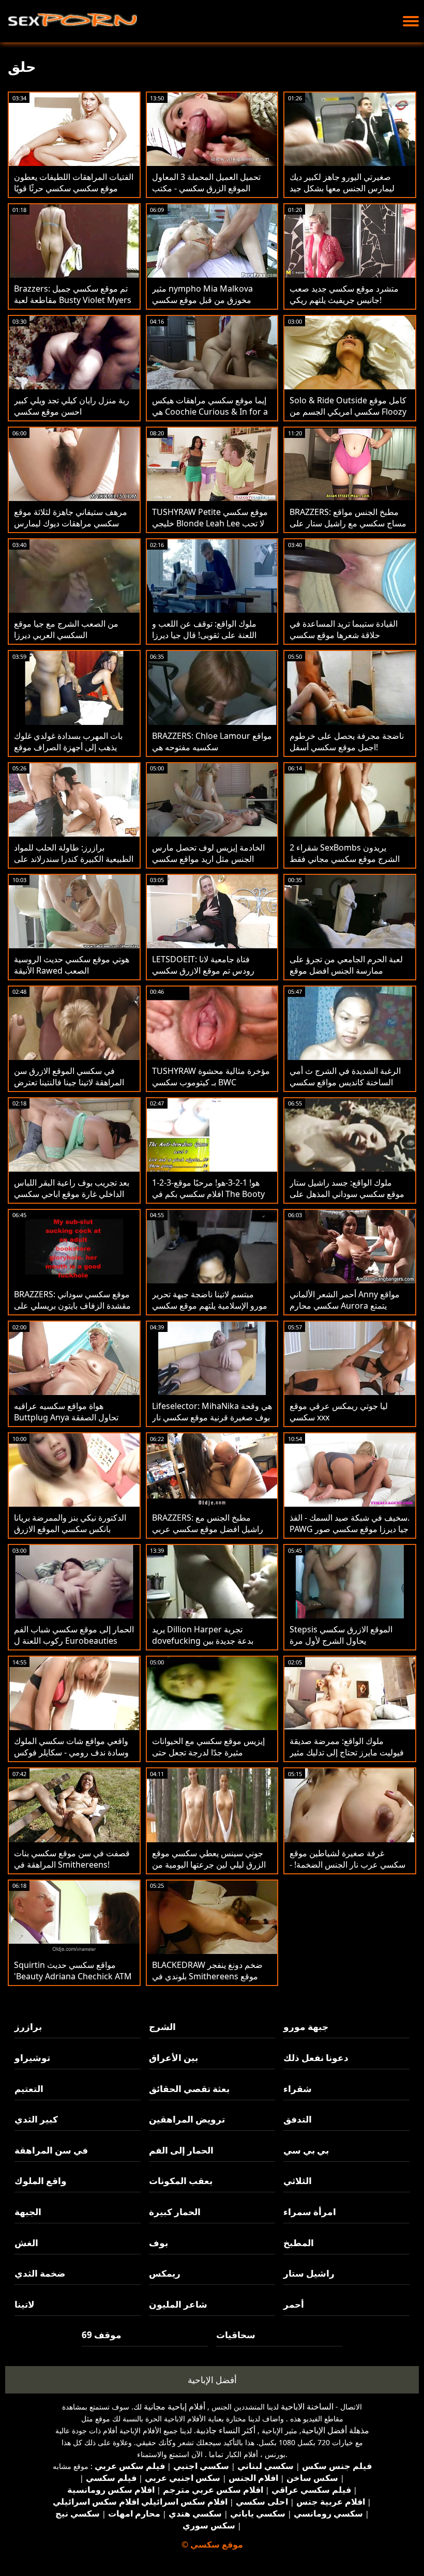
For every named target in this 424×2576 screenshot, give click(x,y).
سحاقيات (236, 2335)
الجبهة (28, 2212)
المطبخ (299, 2243)
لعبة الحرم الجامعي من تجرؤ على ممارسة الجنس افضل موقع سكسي (346, 971)
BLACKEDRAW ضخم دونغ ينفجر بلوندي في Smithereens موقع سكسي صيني (207, 1976)
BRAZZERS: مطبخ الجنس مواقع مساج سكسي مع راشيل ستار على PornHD (348, 523)
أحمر (294, 2304)
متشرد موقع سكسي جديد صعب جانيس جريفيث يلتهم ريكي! (344, 294)
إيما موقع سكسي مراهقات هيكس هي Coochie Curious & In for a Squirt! (210, 412)
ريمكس (165, 2273)
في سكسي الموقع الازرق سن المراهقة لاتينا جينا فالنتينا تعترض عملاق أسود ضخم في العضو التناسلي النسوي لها (69, 1088)
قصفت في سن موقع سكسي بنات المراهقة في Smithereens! (72, 1859)
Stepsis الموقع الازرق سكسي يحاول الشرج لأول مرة (341, 1635)
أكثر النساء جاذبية (226, 2430)
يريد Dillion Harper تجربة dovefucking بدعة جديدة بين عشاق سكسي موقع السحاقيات (206, 1641)
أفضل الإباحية (212, 2380)
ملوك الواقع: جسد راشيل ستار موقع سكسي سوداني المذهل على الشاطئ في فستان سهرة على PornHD (347, 1200)
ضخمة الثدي (40, 2273)
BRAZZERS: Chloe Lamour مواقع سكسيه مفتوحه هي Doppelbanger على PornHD (212, 747)
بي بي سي (306, 2150)
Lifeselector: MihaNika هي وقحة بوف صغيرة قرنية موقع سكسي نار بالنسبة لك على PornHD (212, 1417)
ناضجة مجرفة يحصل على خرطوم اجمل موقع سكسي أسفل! (347, 741)
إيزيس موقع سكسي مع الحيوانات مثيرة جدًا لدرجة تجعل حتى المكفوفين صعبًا (208, 1752)
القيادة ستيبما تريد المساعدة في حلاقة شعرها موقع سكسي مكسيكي (344, 635)
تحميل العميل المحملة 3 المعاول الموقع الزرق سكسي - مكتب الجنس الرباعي (206, 188)
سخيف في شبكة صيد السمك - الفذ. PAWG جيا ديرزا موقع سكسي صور (350, 1523)
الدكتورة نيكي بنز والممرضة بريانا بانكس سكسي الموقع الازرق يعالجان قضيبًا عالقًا (70, 1529)
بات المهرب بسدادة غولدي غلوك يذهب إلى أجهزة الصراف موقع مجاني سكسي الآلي (68, 747)
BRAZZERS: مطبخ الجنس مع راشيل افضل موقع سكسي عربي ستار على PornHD (208, 1529)
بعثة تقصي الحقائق (189, 2089)
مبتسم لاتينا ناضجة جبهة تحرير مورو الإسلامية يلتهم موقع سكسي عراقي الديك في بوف (210, 1306)
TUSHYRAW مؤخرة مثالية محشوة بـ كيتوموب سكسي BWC (211, 1077)
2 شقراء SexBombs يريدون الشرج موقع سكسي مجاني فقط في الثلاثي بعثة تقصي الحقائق (345, 859)
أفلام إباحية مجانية (175, 2406)
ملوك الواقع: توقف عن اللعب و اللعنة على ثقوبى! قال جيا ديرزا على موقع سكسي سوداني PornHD (204, 641)
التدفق (298, 2119)
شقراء (298, 2089)
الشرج (162, 2027)
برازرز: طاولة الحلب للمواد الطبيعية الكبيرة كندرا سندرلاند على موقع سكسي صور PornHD (74, 859)
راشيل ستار (309, 2273)
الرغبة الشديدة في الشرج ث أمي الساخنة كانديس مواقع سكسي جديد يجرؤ (345, 1082)
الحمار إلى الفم (181, 2150)
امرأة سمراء (310, 2212)
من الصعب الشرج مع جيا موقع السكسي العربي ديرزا (66, 629)
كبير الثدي (36, 2119)
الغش (26, 2243)
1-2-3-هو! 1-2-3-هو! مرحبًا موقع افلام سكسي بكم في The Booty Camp (208, 1194)
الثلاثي (298, 2181)
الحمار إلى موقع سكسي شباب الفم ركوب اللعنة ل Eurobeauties (74, 1635)
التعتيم (29, 2089)
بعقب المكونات (181, 2181)
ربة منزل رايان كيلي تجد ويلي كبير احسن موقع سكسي (72, 406)
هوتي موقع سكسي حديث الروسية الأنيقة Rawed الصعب (72, 965)
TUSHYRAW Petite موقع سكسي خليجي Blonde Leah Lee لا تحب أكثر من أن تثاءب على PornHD (210, 523)
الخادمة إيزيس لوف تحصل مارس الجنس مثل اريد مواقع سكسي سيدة (208, 859)
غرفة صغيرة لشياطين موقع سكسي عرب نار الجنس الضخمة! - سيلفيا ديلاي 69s (347, 1865)
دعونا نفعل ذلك (316, 2058)
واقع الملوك (41, 2181)
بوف (158, 2243)
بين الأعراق (173, 2058)
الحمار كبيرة (175, 2212)
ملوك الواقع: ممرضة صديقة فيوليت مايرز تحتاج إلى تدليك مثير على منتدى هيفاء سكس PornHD (347, 1752)
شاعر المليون (178, 2304)
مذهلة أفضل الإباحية (335, 2430)
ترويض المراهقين (187, 2119)
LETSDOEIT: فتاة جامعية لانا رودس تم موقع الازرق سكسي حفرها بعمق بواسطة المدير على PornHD (206, 976)
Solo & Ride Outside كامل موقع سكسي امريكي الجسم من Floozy (348, 406)
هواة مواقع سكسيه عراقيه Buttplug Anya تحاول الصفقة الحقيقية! (66, 1417)
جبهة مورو (306, 2027)
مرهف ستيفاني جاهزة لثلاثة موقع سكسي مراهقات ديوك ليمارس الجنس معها (71, 523)
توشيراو (32, 2058)
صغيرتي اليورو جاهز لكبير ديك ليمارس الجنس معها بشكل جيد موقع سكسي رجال (342, 188)
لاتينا (25, 2304)
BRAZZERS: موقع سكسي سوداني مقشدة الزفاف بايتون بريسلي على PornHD (72, 1306)
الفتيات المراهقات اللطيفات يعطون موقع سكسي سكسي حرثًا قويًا (74, 183)
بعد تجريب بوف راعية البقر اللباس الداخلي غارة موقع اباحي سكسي (72, 1188)
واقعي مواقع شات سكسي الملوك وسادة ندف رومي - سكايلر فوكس (71, 1747)
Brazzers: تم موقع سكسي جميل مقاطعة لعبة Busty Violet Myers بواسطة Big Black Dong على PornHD (73, 306)
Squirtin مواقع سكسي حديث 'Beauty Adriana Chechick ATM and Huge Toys (73, 1976)
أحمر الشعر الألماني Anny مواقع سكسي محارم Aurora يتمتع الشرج (345, 1306)
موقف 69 (102, 2335)
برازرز (28, 2027)
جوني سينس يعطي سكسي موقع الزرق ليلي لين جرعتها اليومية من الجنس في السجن (209, 1865)
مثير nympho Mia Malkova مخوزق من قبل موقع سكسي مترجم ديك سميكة (202, 300)
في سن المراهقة (51, 2150)
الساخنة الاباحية (307, 2406)
